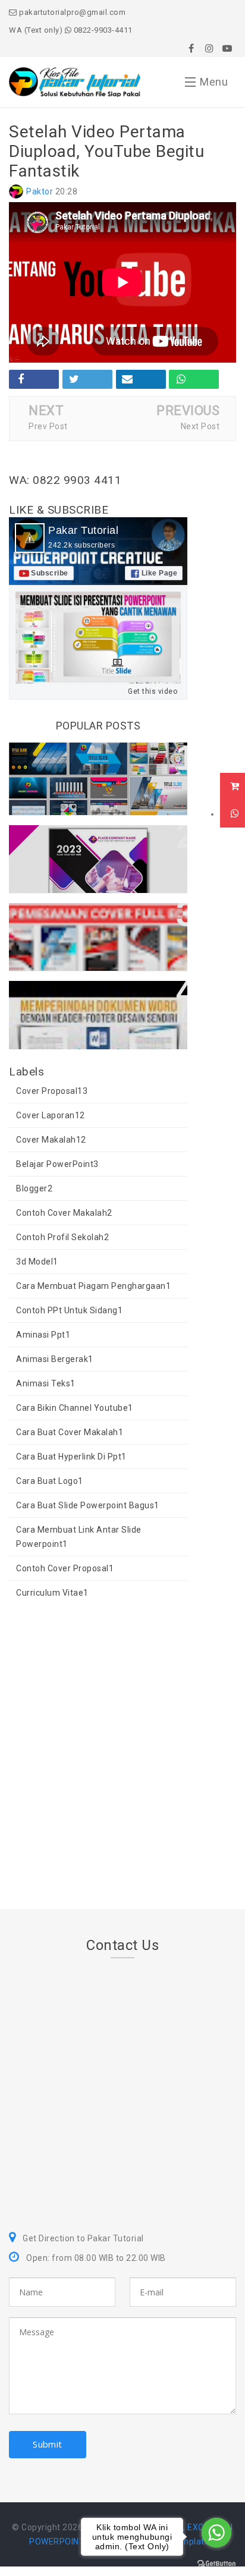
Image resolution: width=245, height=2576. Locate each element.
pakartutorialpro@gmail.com (71, 12)
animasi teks (46, 1383)
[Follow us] (209, 48)
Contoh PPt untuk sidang (69, 1310)
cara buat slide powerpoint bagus (88, 1505)
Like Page (160, 573)
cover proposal (52, 1091)
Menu (214, 82)
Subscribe (50, 573)
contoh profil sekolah (62, 1237)
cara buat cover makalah (70, 1432)
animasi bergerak (55, 1359)
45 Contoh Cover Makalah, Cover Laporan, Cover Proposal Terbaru (95, 846)
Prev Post (48, 426)
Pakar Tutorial (83, 530)
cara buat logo (50, 1481)
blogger (34, 1188)
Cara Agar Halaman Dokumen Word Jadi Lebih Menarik (87, 1002)
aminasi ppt (43, 1335)
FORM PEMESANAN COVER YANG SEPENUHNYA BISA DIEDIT (95, 924)
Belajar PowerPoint (57, 1164)
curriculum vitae (52, 1593)
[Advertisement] (122, 1757)
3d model (37, 1262)
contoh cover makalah (64, 1213)
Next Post (200, 426)
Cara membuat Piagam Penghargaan (93, 1286)
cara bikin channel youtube (75, 1408)
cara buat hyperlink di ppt (71, 1457)
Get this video (153, 691)
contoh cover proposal (65, 1568)
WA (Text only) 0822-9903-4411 (71, 30)
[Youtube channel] (227, 48)
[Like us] (191, 48)
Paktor (40, 191)
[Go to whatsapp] (216, 2533)
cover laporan (51, 1115)
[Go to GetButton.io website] (216, 2564)
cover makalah (51, 1140)
